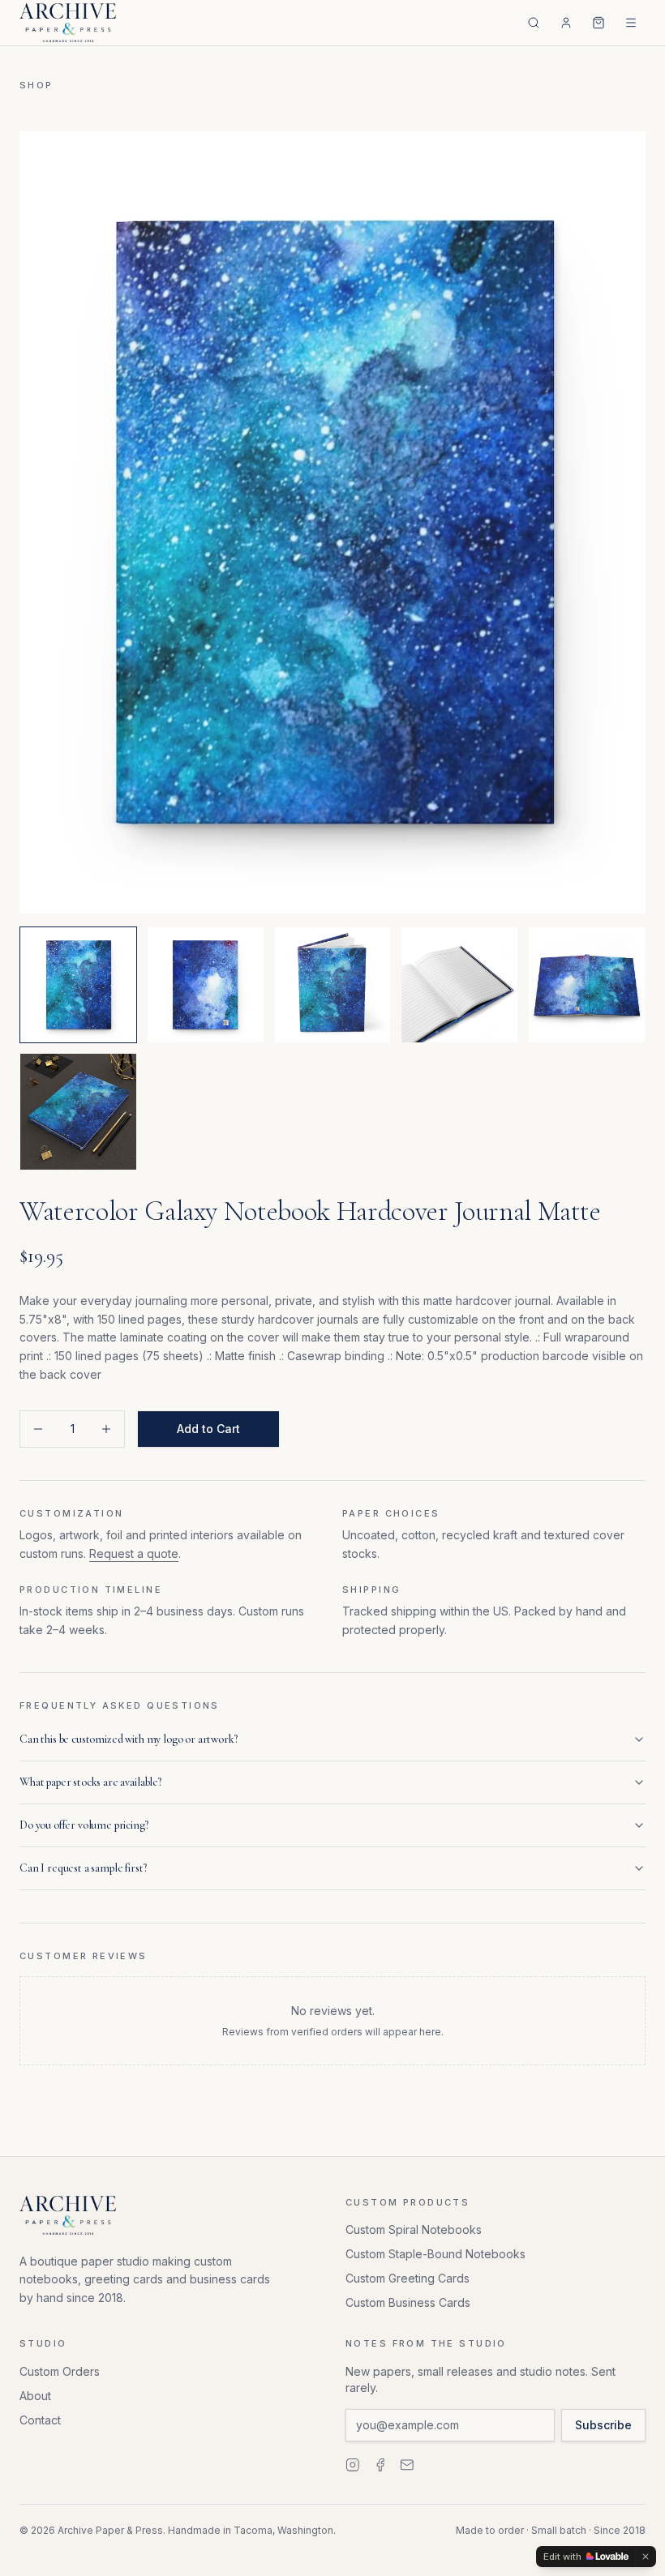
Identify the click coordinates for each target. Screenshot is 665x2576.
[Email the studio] (407, 2465)
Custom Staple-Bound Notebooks (435, 2254)
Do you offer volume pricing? (84, 1825)
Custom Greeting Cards (408, 2278)
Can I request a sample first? (83, 1868)
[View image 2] (206, 985)
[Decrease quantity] (38, 1429)
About (35, 2396)
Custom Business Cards (408, 2302)
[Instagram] (353, 2465)
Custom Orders (60, 2371)
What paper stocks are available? (90, 1782)
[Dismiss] (646, 2557)
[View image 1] (78, 985)
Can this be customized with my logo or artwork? (128, 1739)
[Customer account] (566, 23)
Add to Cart (208, 1429)
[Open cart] (598, 23)
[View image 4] (459, 985)
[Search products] (534, 23)
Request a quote (134, 1553)
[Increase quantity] (106, 1429)
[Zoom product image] (332, 522)
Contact (40, 2420)
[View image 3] (333, 985)
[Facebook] (380, 2465)
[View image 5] (587, 985)
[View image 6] (78, 1112)
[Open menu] (631, 23)
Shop (36, 85)
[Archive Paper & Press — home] (68, 23)
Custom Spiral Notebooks (414, 2229)
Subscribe (603, 2425)
